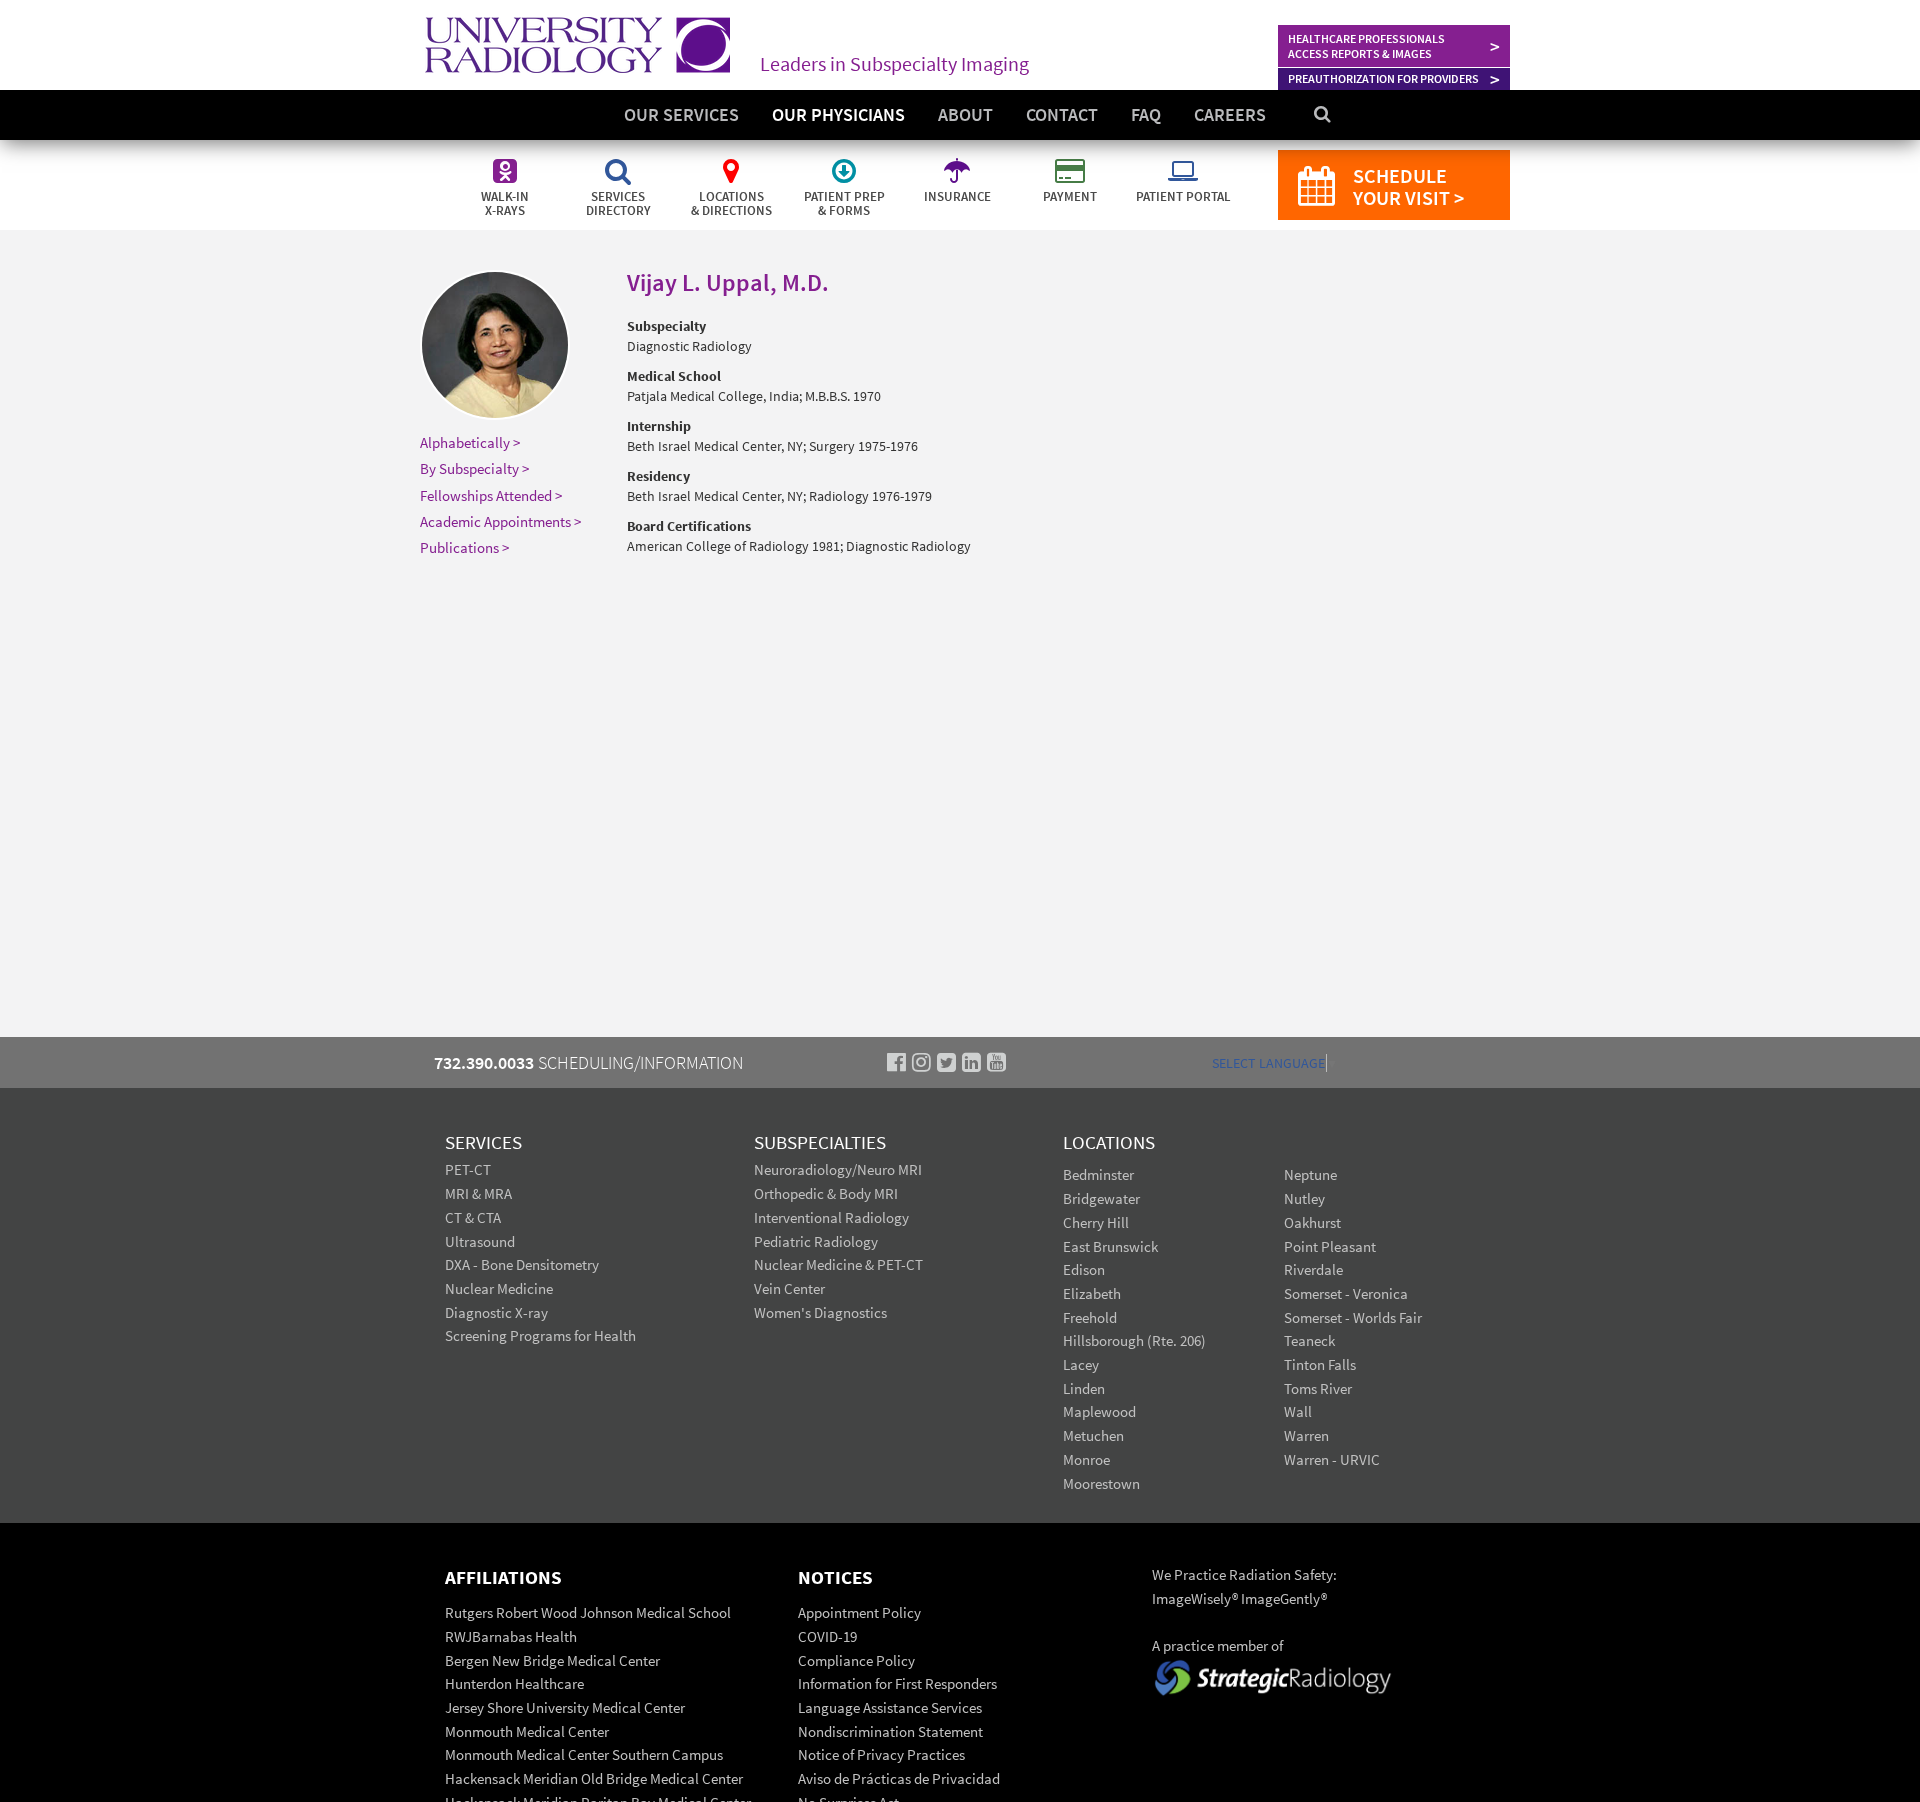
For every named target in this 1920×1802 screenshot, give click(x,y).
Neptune (1310, 1174)
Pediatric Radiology (816, 1241)
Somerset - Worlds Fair (1353, 1317)
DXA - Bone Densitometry (522, 1264)
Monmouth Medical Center (527, 1731)
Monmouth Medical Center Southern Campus (584, 1754)
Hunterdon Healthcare (514, 1683)
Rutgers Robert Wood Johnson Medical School (588, 1612)
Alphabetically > (470, 442)
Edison (1084, 1269)
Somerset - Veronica (1346, 1293)
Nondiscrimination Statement (890, 1731)
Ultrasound (480, 1241)
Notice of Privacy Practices (881, 1754)
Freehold (1090, 1317)
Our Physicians (838, 114)
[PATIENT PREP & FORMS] (845, 160)
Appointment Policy (859, 1612)
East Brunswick (1110, 1246)
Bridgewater (1101, 1198)
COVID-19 (827, 1636)
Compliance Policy (856, 1660)
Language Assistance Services (890, 1707)
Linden (1084, 1388)
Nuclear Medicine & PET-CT (838, 1264)
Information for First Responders (897, 1683)
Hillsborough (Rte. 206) (1134, 1340)
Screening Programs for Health (540, 1335)
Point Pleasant (1330, 1246)
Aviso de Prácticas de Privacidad (899, 1778)
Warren (1306, 1435)
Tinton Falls (1320, 1364)
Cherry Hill (1096, 1222)
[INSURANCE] (958, 160)
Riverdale (1313, 1269)
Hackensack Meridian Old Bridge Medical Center (594, 1778)
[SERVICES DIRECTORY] (619, 160)
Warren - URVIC (1332, 1459)
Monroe (1086, 1459)
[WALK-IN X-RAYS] (506, 160)
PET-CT (468, 1169)
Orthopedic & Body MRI (826, 1193)
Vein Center (789, 1288)
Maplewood (1099, 1411)
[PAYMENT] (1071, 160)
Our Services (681, 114)
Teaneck (1309, 1340)
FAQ (1146, 114)
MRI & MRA (478, 1193)
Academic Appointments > (500, 521)
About (965, 114)
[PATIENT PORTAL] (1183, 160)
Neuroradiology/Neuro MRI (838, 1169)
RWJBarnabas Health (511, 1636)
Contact (1062, 114)
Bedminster (1098, 1174)
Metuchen (1093, 1435)
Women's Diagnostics (820, 1312)
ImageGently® (1284, 1598)
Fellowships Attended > (491, 495)
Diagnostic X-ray (496, 1312)
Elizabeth (1092, 1293)
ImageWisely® (1196, 1598)
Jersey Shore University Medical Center (565, 1707)
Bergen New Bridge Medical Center (552, 1660)
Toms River (1318, 1388)
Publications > (464, 547)
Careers (1230, 114)
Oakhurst (1312, 1222)
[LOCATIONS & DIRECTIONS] (732, 160)
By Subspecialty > (474, 468)
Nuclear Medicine (499, 1288)
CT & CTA (473, 1217)
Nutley (1304, 1198)
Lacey (1081, 1364)
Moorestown (1101, 1483)
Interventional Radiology (831, 1217)
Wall (1298, 1411)
